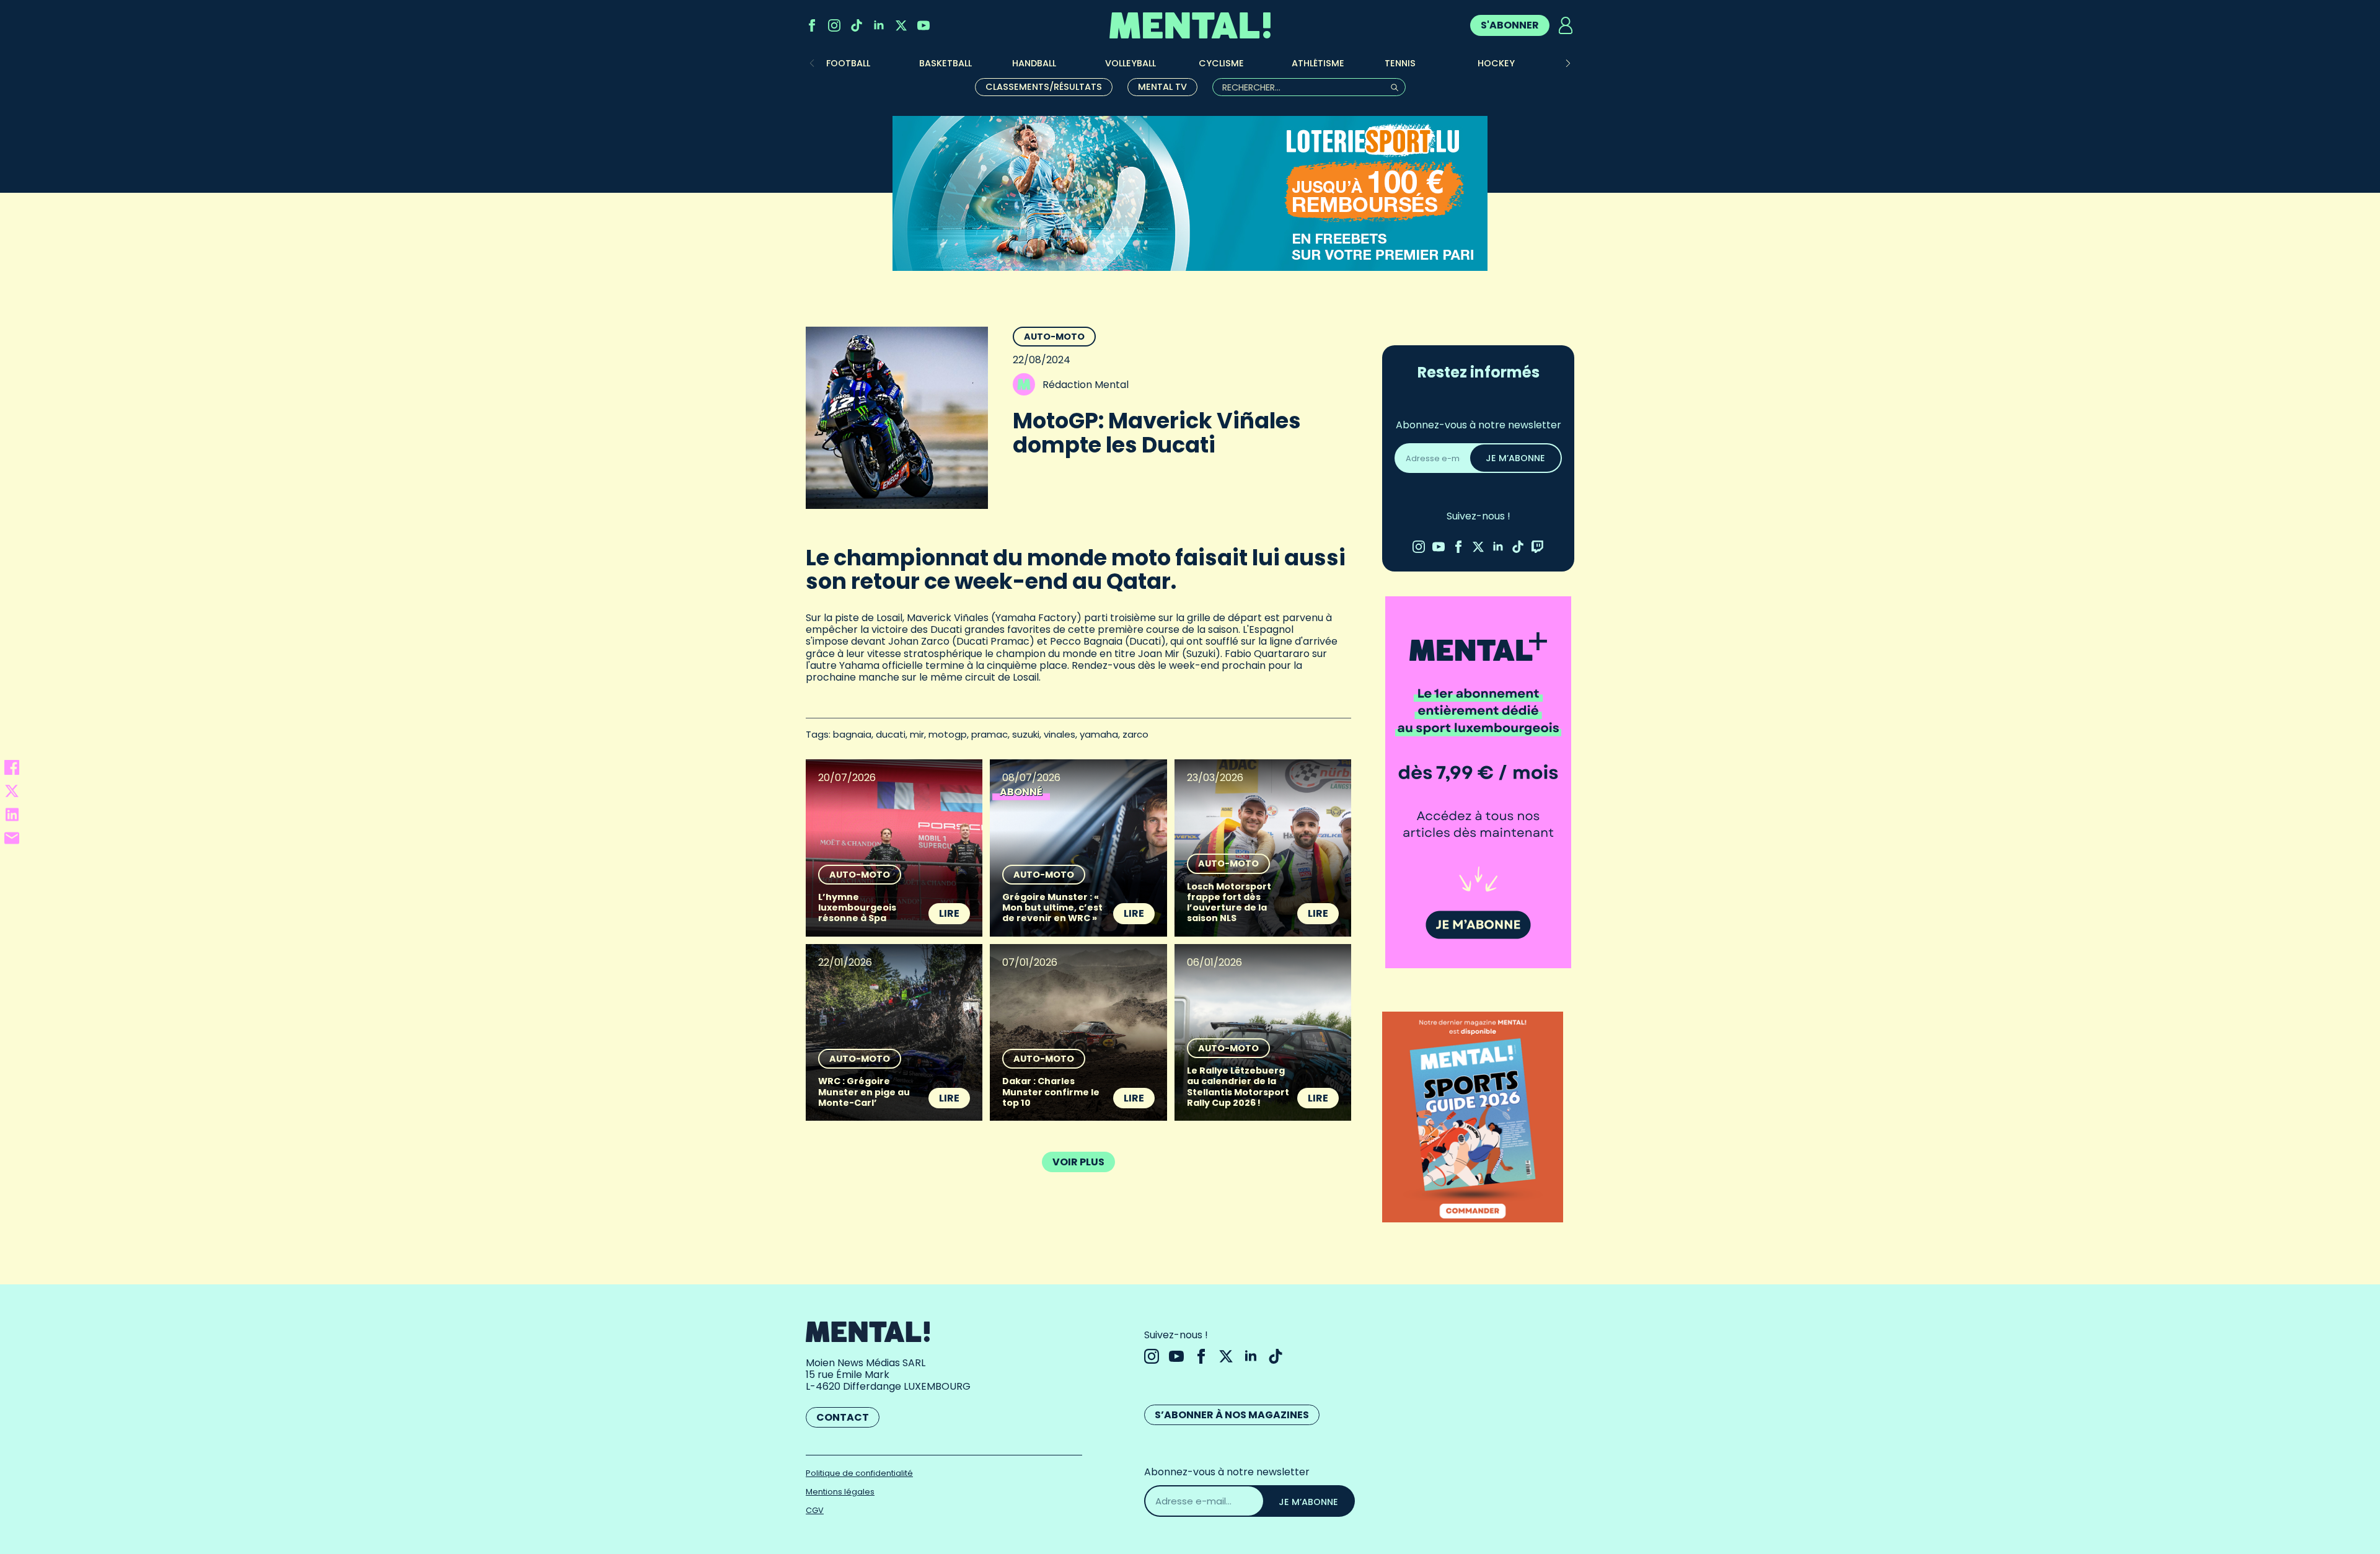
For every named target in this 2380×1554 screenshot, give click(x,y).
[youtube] (923, 25)
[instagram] (834, 25)
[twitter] (901, 25)
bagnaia (852, 734)
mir (917, 734)
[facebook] (812, 25)
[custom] (857, 25)
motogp (948, 734)
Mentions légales (840, 1492)
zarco (1135, 734)
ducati (891, 734)
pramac (989, 734)
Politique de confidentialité (859, 1473)
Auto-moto (1054, 337)
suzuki (1026, 734)
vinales (1060, 734)
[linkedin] (879, 25)
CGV (815, 1510)
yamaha (1099, 734)
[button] (1568, 63)
